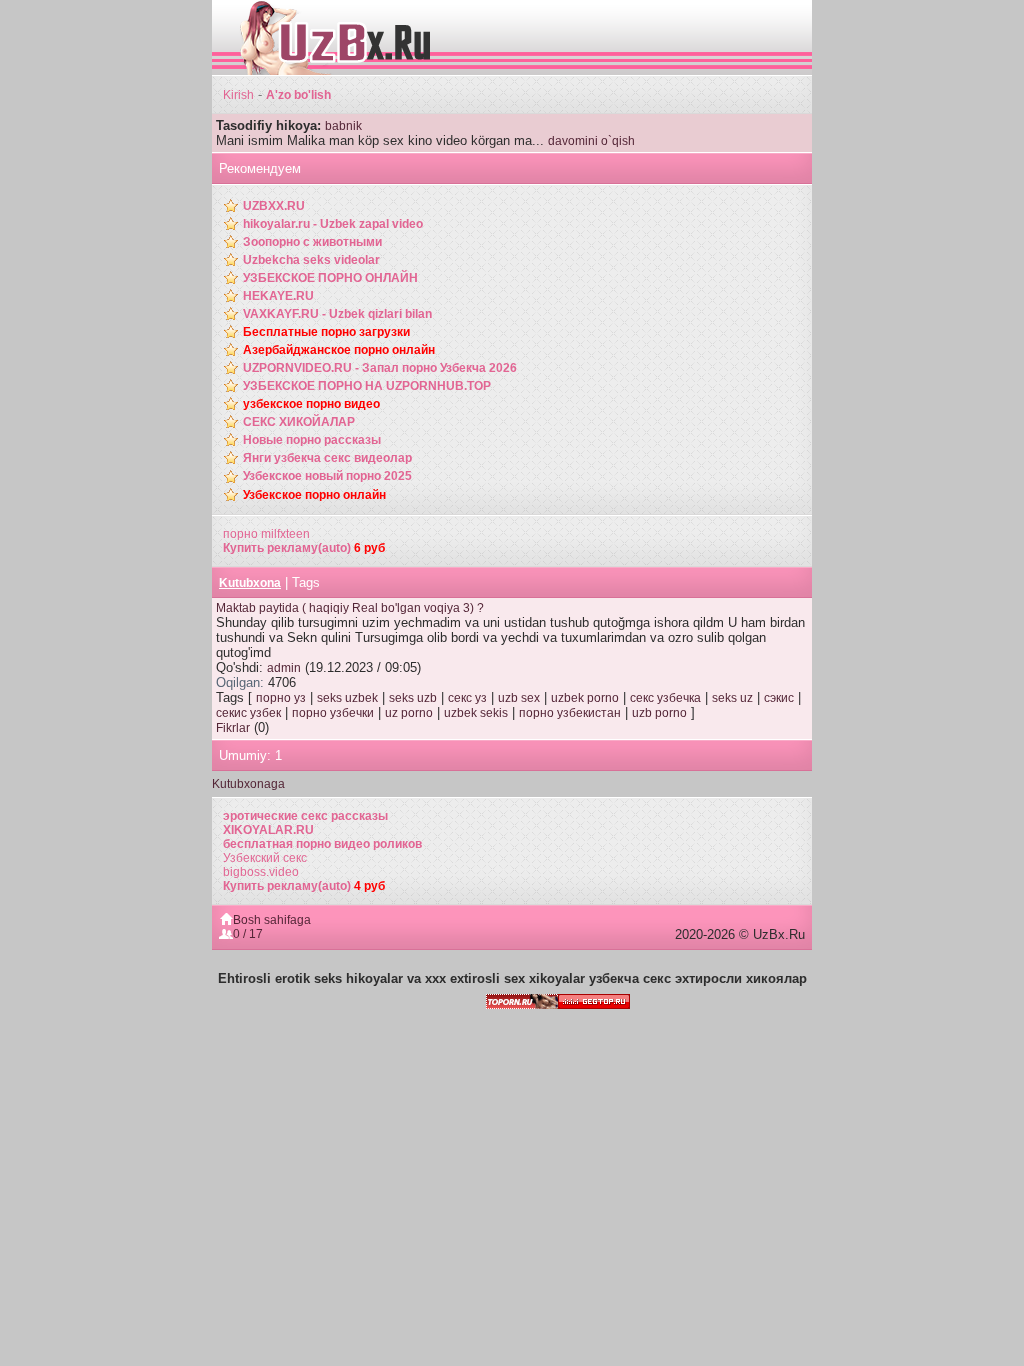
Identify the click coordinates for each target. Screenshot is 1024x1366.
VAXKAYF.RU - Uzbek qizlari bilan (337, 314)
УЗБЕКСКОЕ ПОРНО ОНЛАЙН (330, 278)
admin (284, 668)
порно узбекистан (570, 713)
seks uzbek (347, 698)
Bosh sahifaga (272, 920)
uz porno (409, 713)
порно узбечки (333, 713)
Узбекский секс (265, 858)
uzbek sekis (476, 713)
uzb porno (659, 713)
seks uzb (413, 698)
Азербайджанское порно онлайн (339, 350)
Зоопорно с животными (312, 242)
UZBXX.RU (274, 206)
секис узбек (248, 713)
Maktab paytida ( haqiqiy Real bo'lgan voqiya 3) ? (350, 608)
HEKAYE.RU (278, 296)
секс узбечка (665, 698)
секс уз (467, 698)
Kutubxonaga (248, 784)
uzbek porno (585, 698)
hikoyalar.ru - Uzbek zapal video (333, 224)
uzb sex (519, 698)
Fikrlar (233, 728)
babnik (343, 126)
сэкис (779, 698)
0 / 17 (248, 934)
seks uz (732, 698)
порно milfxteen (266, 534)
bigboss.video (261, 872)
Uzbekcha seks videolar (311, 260)
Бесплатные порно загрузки (326, 332)
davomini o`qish (591, 141)
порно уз (281, 698)
